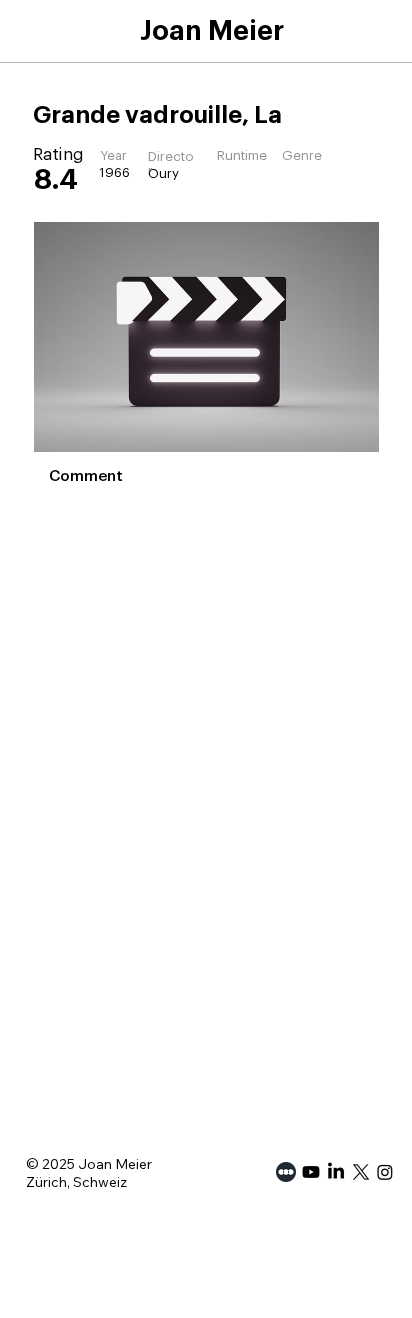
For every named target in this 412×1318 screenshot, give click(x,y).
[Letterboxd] (286, 1172)
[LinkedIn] (336, 1172)
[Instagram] (385, 1172)
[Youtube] (311, 1172)
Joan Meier (212, 31)
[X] (361, 1172)
